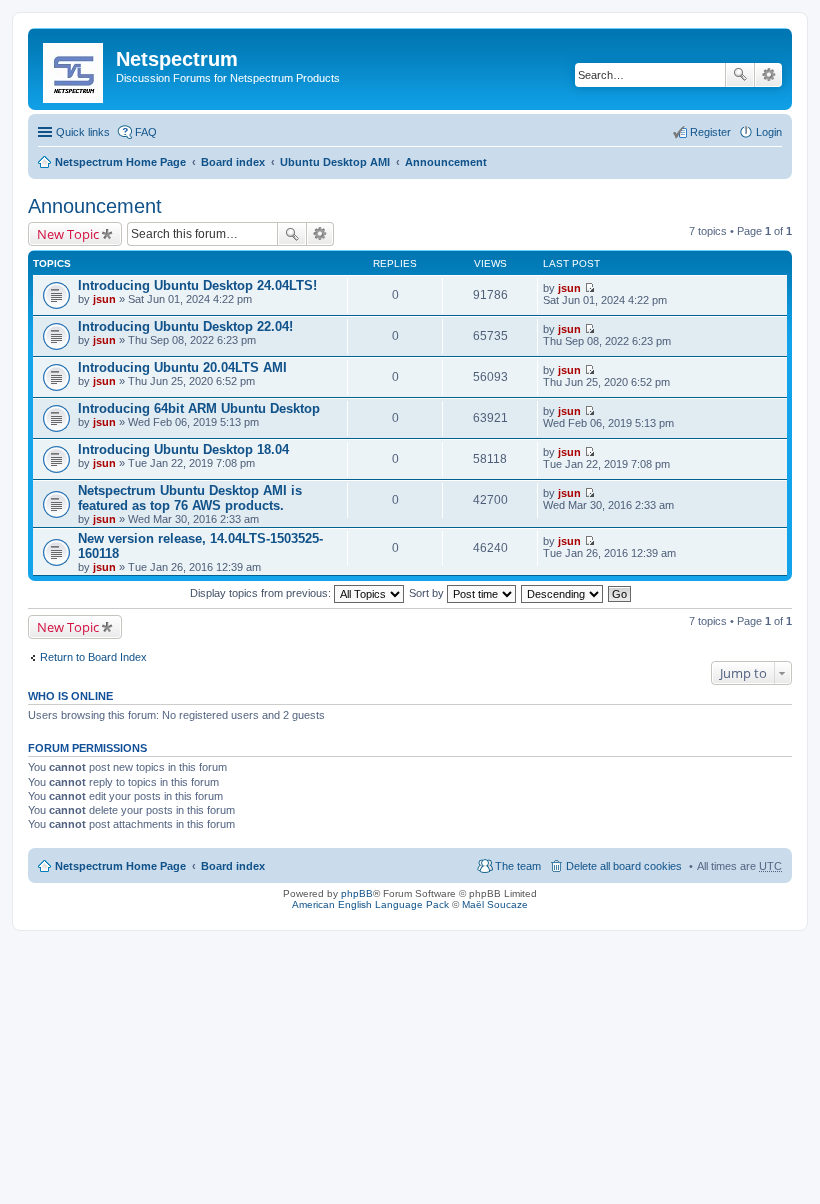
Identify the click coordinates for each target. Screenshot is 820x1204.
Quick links (83, 132)
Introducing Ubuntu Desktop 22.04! (185, 326)
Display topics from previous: (262, 593)
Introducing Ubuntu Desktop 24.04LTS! (197, 285)
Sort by (428, 593)
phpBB (357, 893)
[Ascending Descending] (563, 593)
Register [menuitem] (710, 132)
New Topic (68, 234)
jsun (104, 299)
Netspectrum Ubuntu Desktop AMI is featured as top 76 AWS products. (190, 498)
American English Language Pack (370, 904)
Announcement (446, 162)
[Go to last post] (589, 288)
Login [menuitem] (769, 132)
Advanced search (768, 75)
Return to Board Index (93, 657)
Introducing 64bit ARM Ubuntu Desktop (199, 408)
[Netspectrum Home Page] (74, 69)
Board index (233, 162)
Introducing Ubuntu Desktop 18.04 (183, 449)
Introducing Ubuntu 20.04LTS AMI (182, 367)
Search (740, 75)
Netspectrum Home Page (120, 162)
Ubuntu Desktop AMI (335, 162)
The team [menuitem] (518, 866)
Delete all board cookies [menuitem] (624, 866)
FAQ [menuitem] (146, 132)
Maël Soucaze (495, 904)
